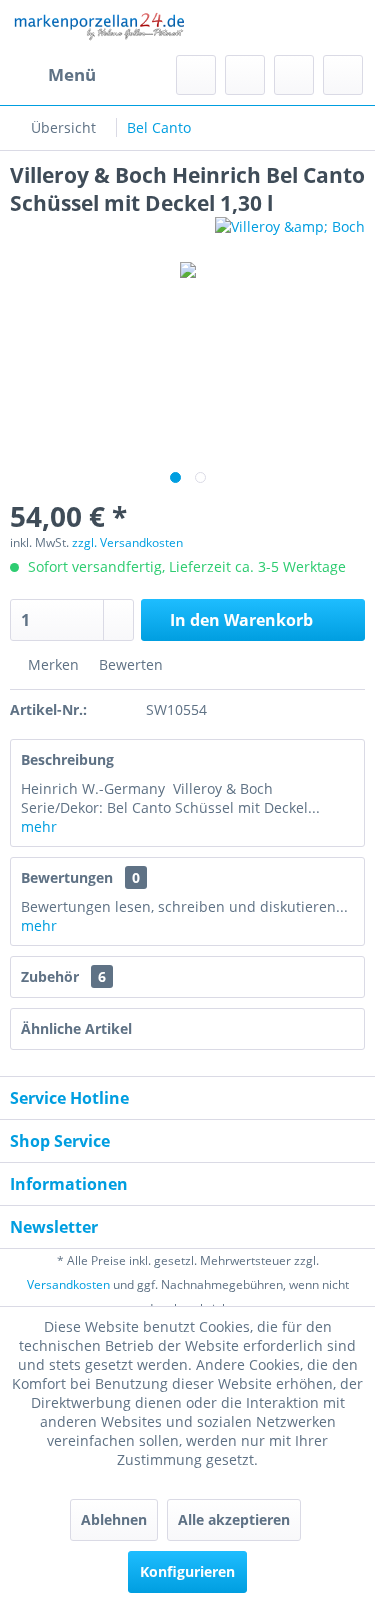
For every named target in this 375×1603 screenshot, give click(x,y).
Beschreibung (67, 759)
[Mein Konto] (294, 75)
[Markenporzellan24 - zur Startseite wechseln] (99, 27)
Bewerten (129, 664)
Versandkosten (68, 1284)
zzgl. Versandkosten (127, 542)
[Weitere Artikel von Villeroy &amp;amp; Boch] (290, 234)
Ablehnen (114, 1519)
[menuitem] (53, 75)
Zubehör (63, 976)
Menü (72, 74)
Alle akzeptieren (234, 1519)
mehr (39, 826)
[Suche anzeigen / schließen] (196, 75)
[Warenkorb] (343, 75)
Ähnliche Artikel (76, 1028)
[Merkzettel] (245, 75)
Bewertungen (67, 877)
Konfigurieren (187, 1571)
